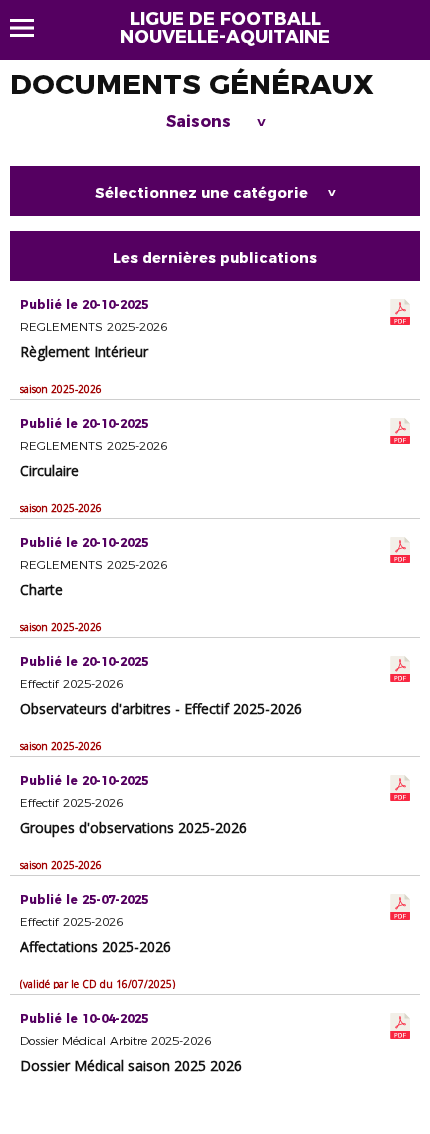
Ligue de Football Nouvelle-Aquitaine (225, 28)
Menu (31, 28)
